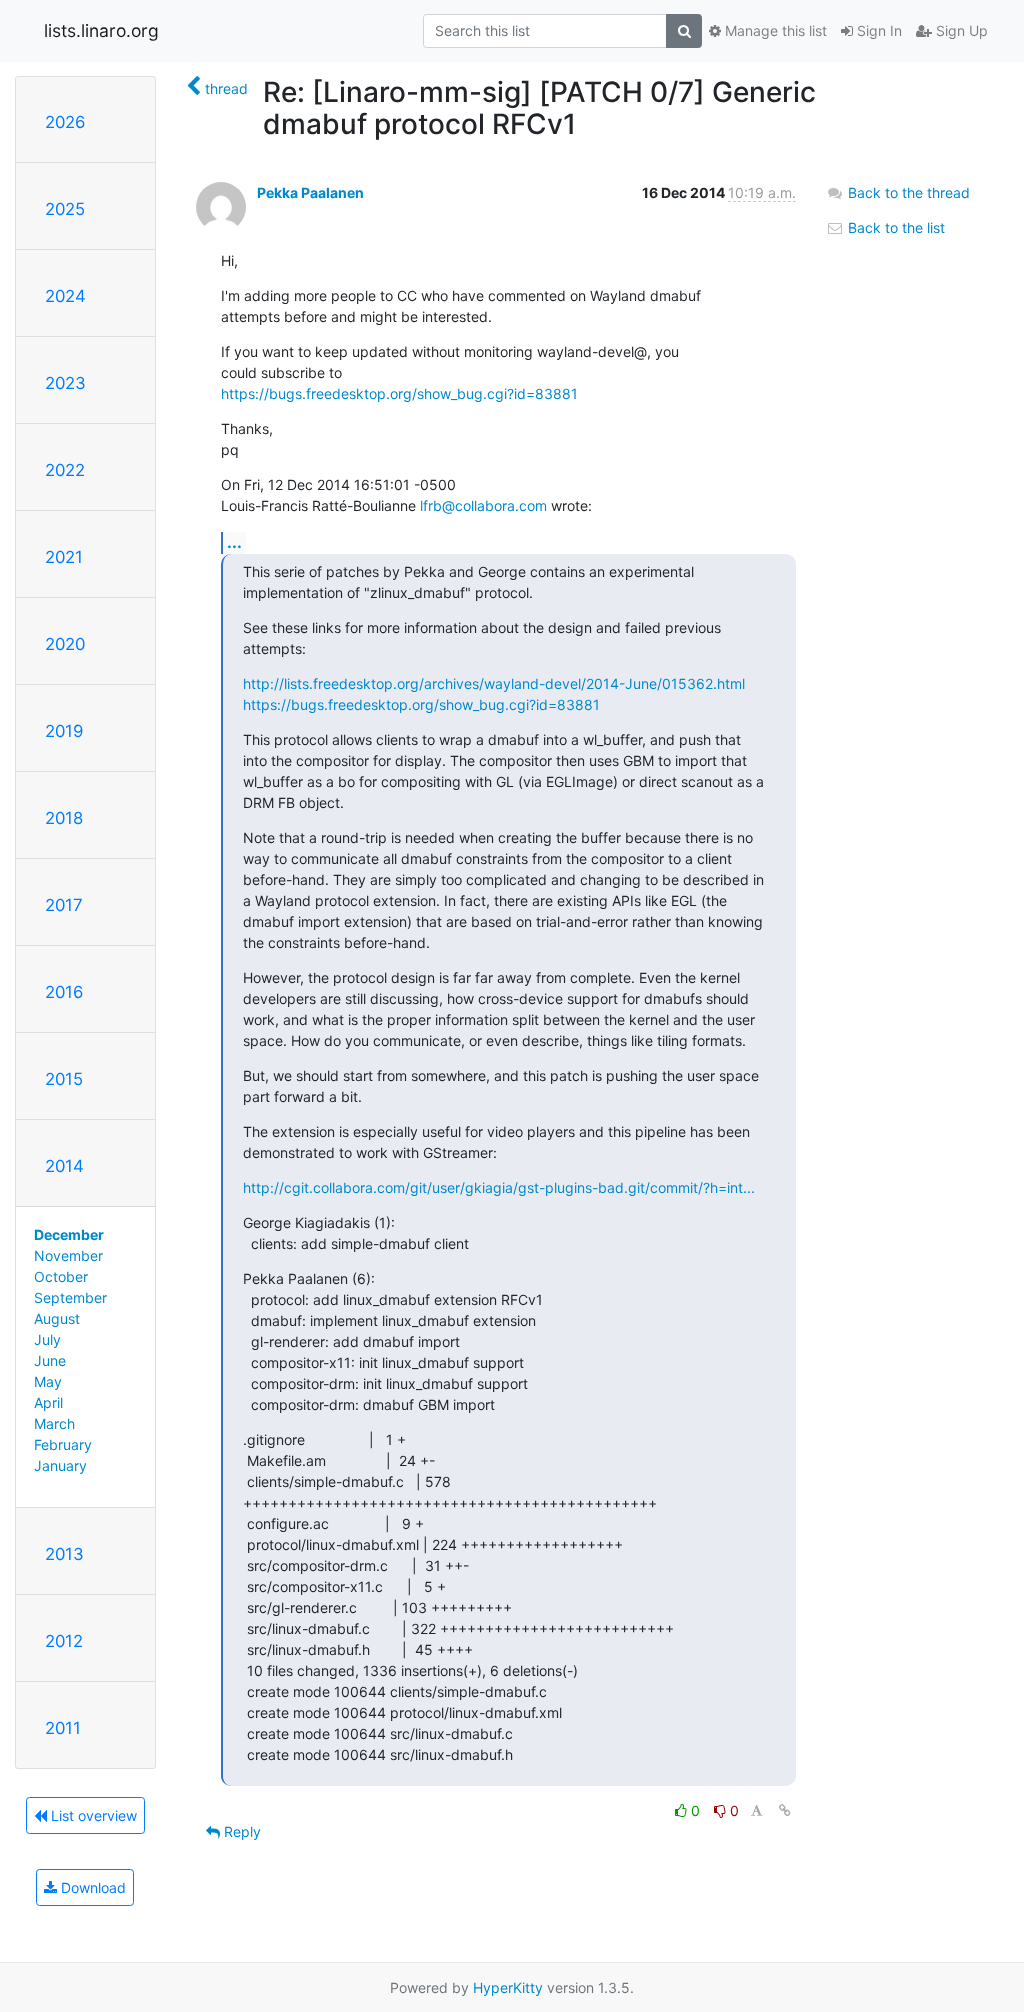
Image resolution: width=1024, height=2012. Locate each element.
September (70, 1297)
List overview (92, 1815)
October (61, 1276)
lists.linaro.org (101, 30)
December (69, 1234)
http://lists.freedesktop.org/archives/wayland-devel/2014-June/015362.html (494, 683)
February (63, 1444)
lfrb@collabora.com (483, 505)
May (48, 1381)
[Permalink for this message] (785, 1810)
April (48, 1402)
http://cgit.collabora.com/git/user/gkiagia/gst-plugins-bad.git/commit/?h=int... (499, 1187)
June (50, 1360)
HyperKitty (508, 1987)
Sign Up (960, 30)
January (60, 1465)
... (234, 542)
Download (91, 1887)
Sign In (877, 30)
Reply (240, 1831)
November (68, 1255)
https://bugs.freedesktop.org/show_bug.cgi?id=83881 (399, 393)
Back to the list (894, 227)
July (47, 1339)
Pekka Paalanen (310, 192)
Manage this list (774, 30)
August (57, 1318)
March (54, 1423)
